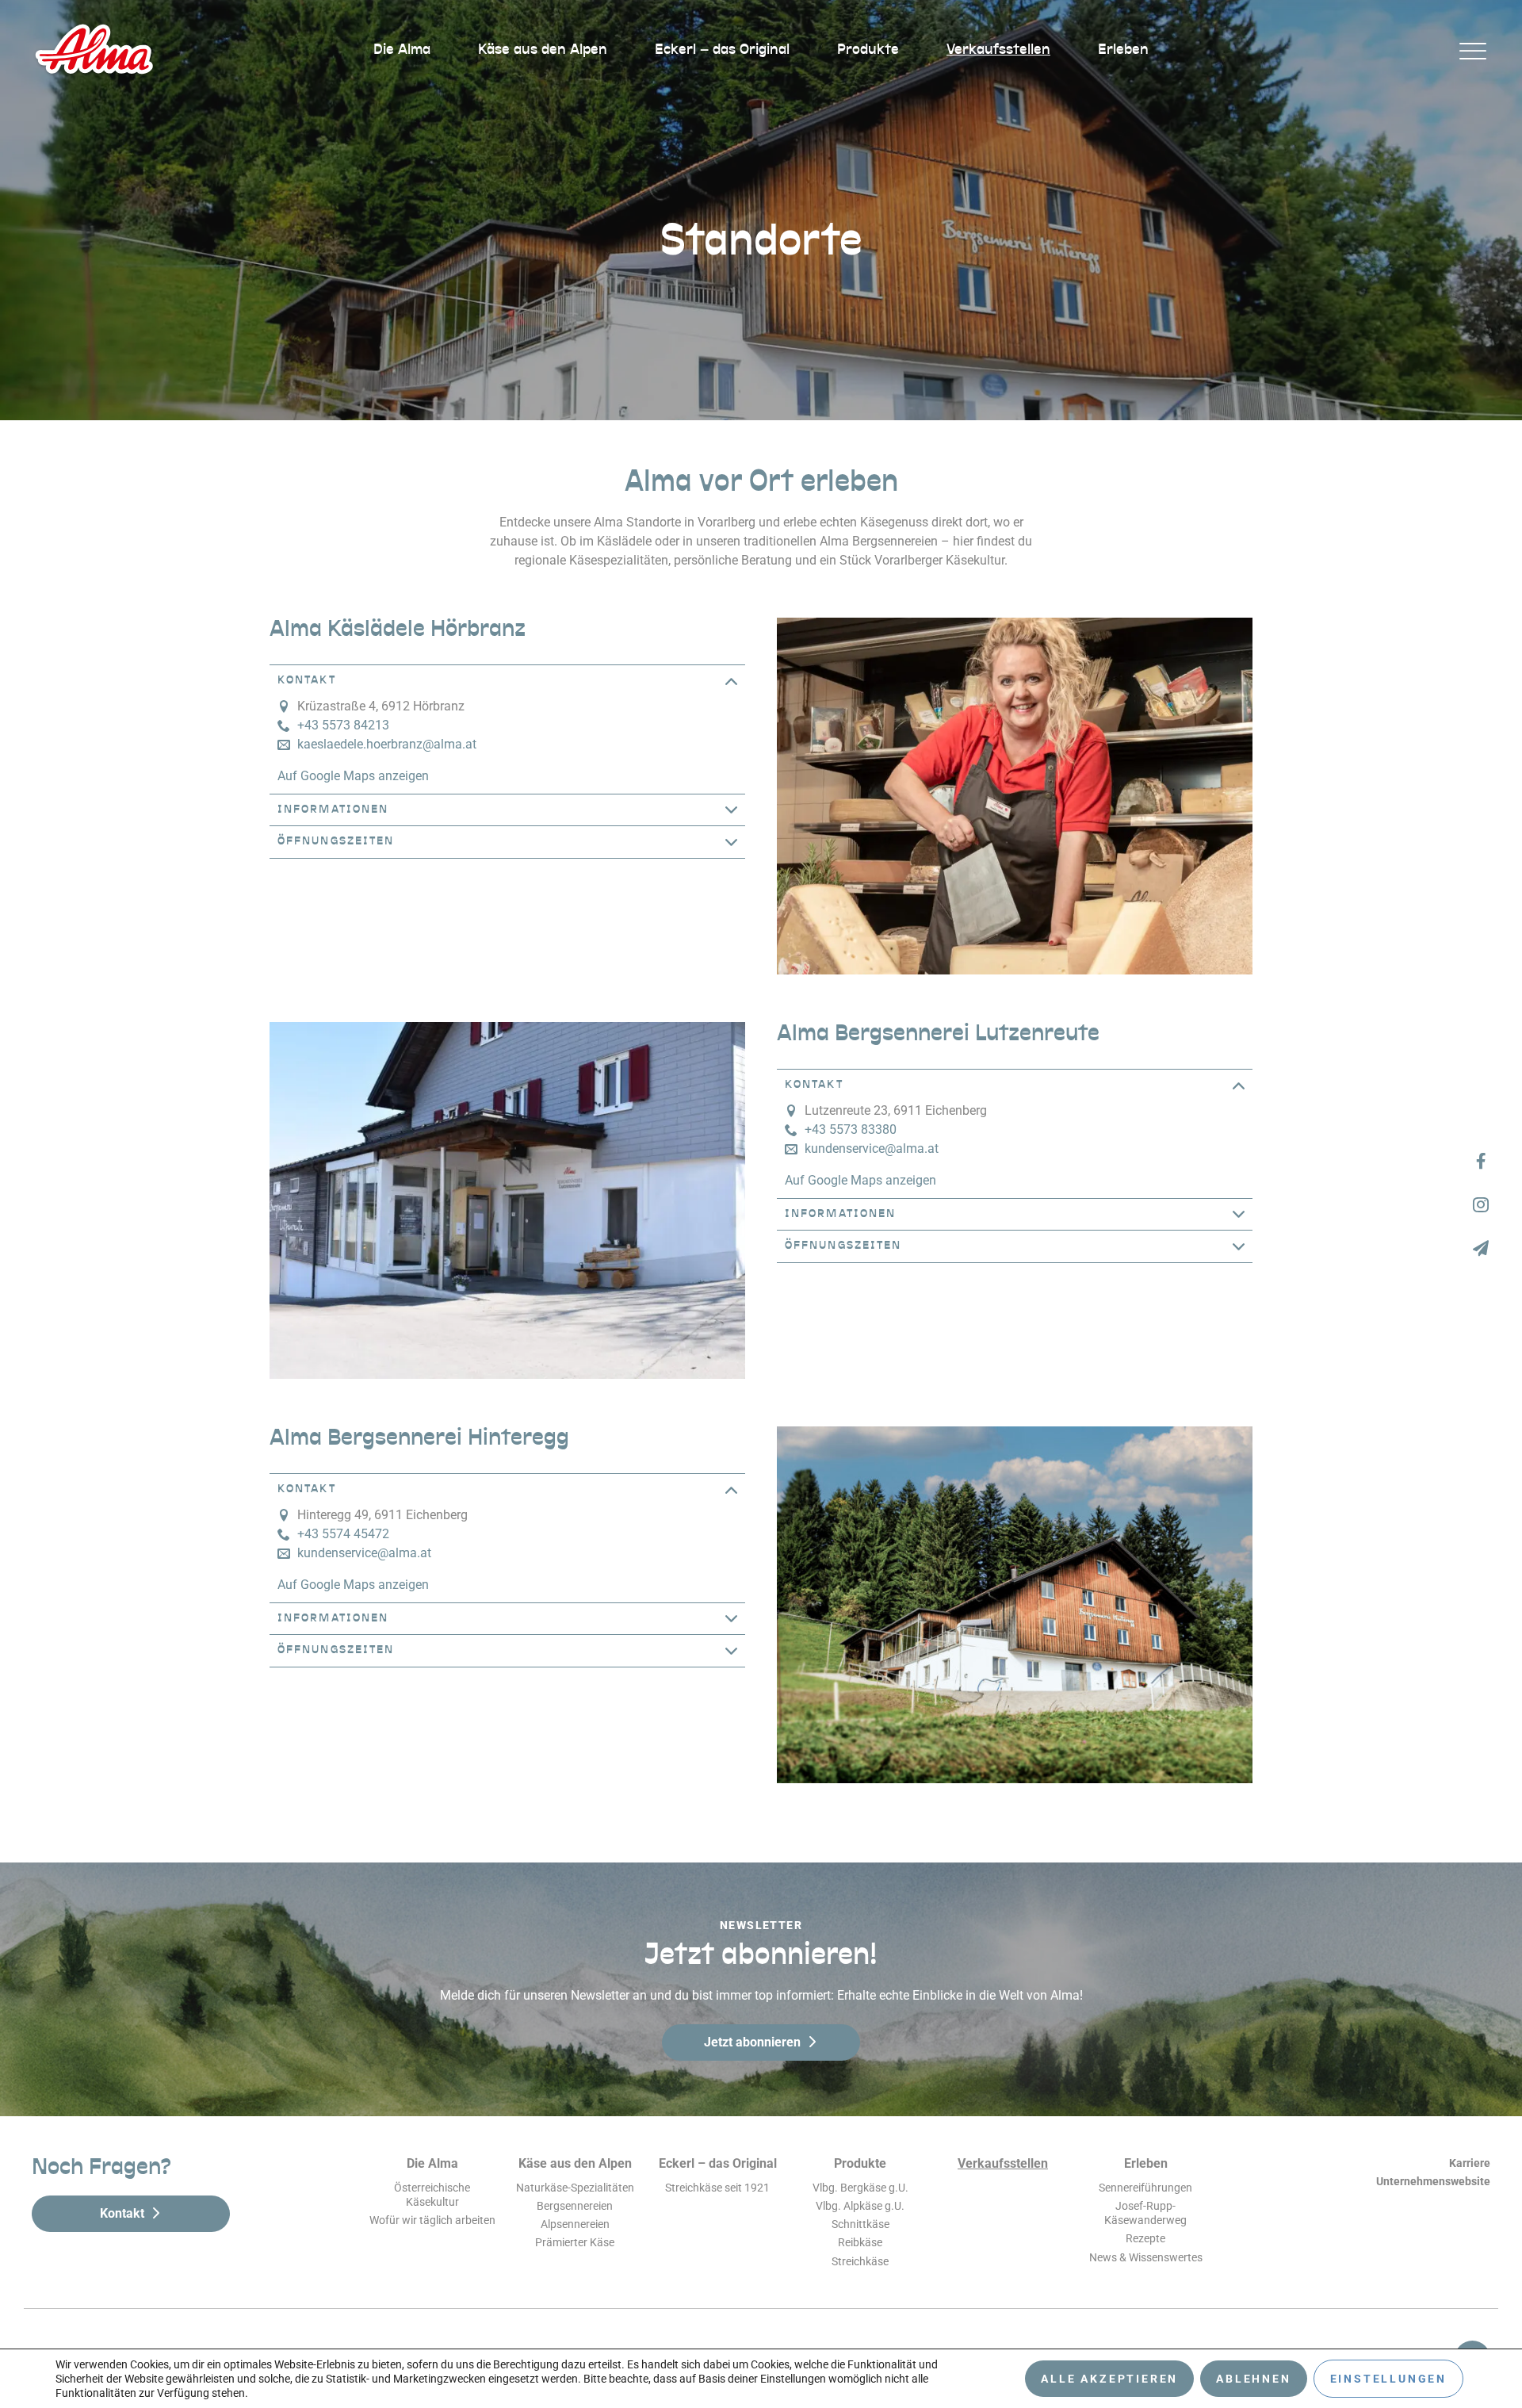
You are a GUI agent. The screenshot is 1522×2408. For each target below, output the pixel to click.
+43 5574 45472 (343, 1534)
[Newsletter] (1480, 1248)
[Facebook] (1480, 1160)
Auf (353, 776)
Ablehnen (1253, 2379)
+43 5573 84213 (343, 725)
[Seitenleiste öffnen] (1472, 50)
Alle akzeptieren (1109, 2379)
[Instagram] (1480, 1204)
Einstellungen (1388, 2379)
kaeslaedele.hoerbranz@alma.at (387, 744)
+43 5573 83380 (851, 1129)
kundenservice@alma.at (872, 1148)
